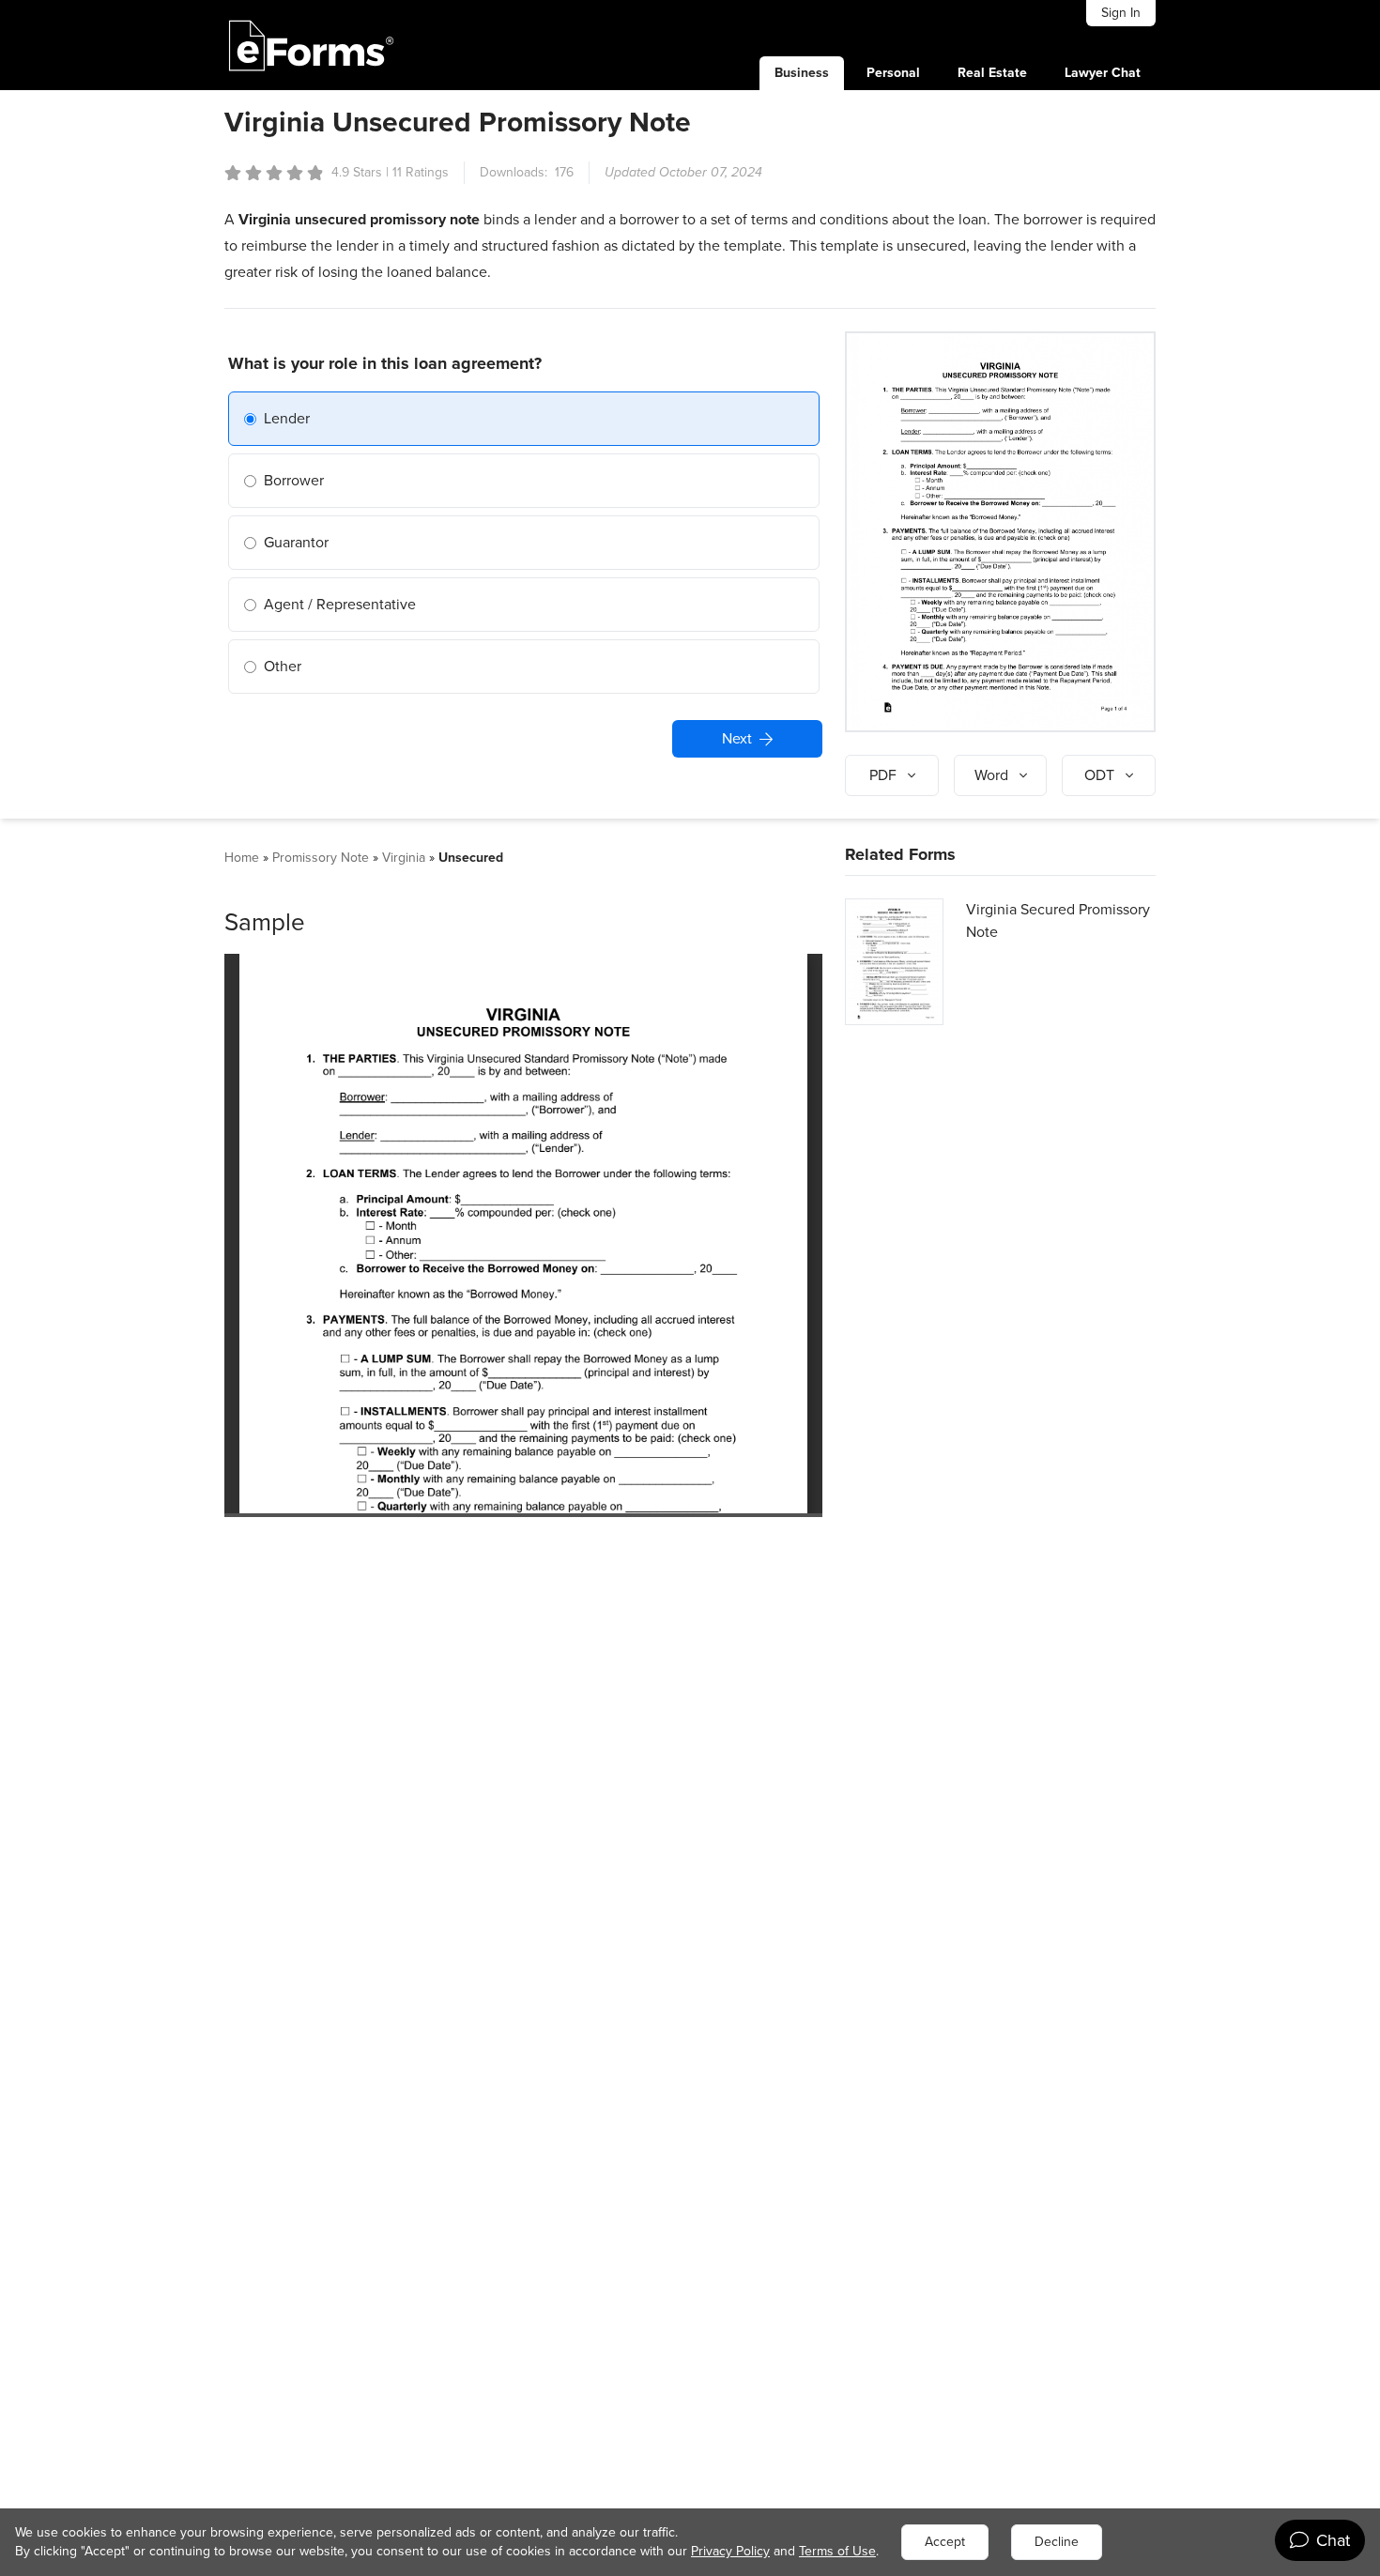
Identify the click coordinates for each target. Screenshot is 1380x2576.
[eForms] (312, 45)
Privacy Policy (730, 2551)
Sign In (1121, 13)
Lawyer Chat (1103, 73)
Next (737, 738)
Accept (945, 2542)
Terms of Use (837, 2551)
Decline (1057, 2542)
